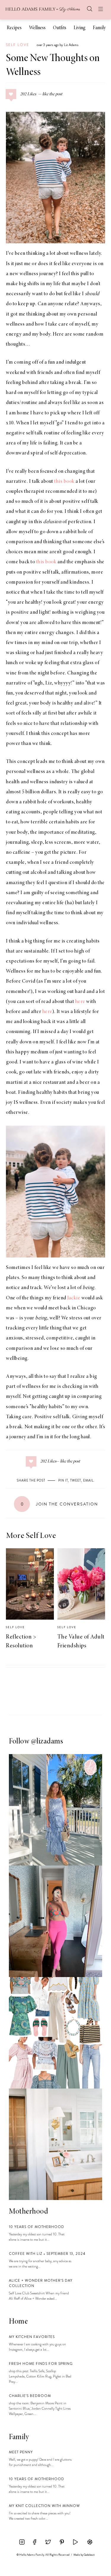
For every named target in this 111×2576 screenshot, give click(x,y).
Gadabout (89, 2555)
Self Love (18, 45)
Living (80, 28)
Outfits (60, 28)
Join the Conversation (59, 1504)
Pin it (63, 1480)
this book (64, 482)
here (80, 1002)
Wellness (37, 28)
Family (99, 28)
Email (88, 1480)
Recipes (14, 28)
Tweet (76, 1480)
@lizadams (47, 1742)
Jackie (74, 1298)
